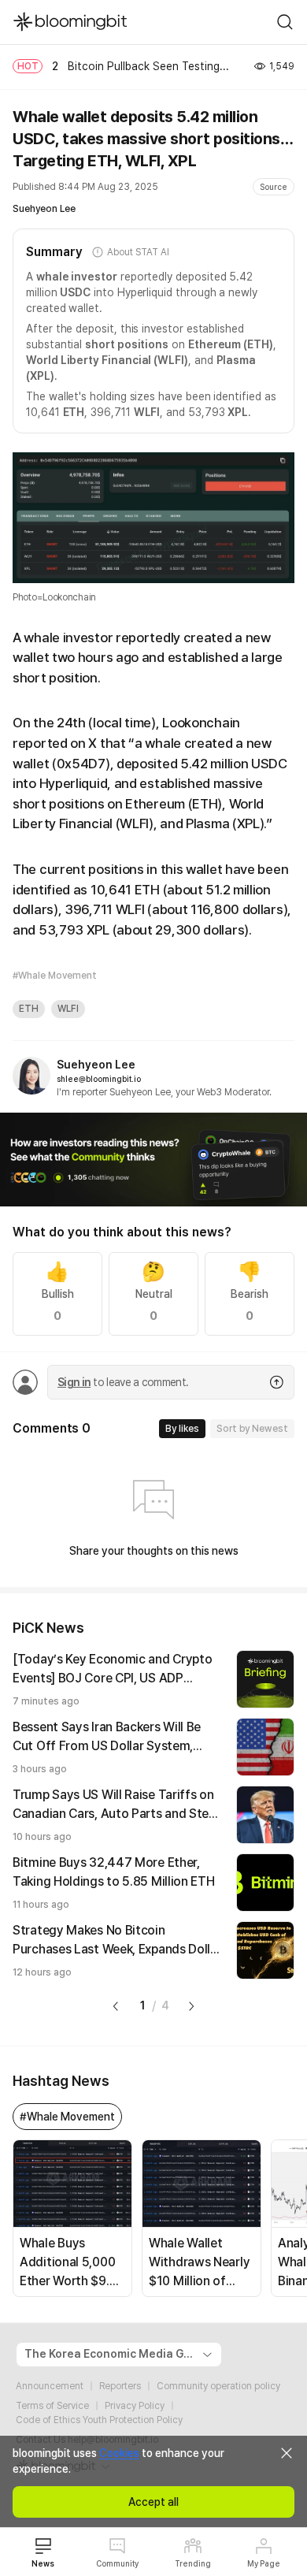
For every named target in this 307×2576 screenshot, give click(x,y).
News (43, 2563)
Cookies (119, 2453)
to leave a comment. (123, 1382)
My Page (264, 2563)
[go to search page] (285, 22)
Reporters (120, 2386)
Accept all (153, 2502)
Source (274, 187)
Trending (193, 2563)
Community (117, 2563)
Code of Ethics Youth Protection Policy (99, 2420)
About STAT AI (138, 252)
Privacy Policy (135, 2406)
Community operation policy (218, 2386)
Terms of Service (52, 2406)
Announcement (50, 2386)
